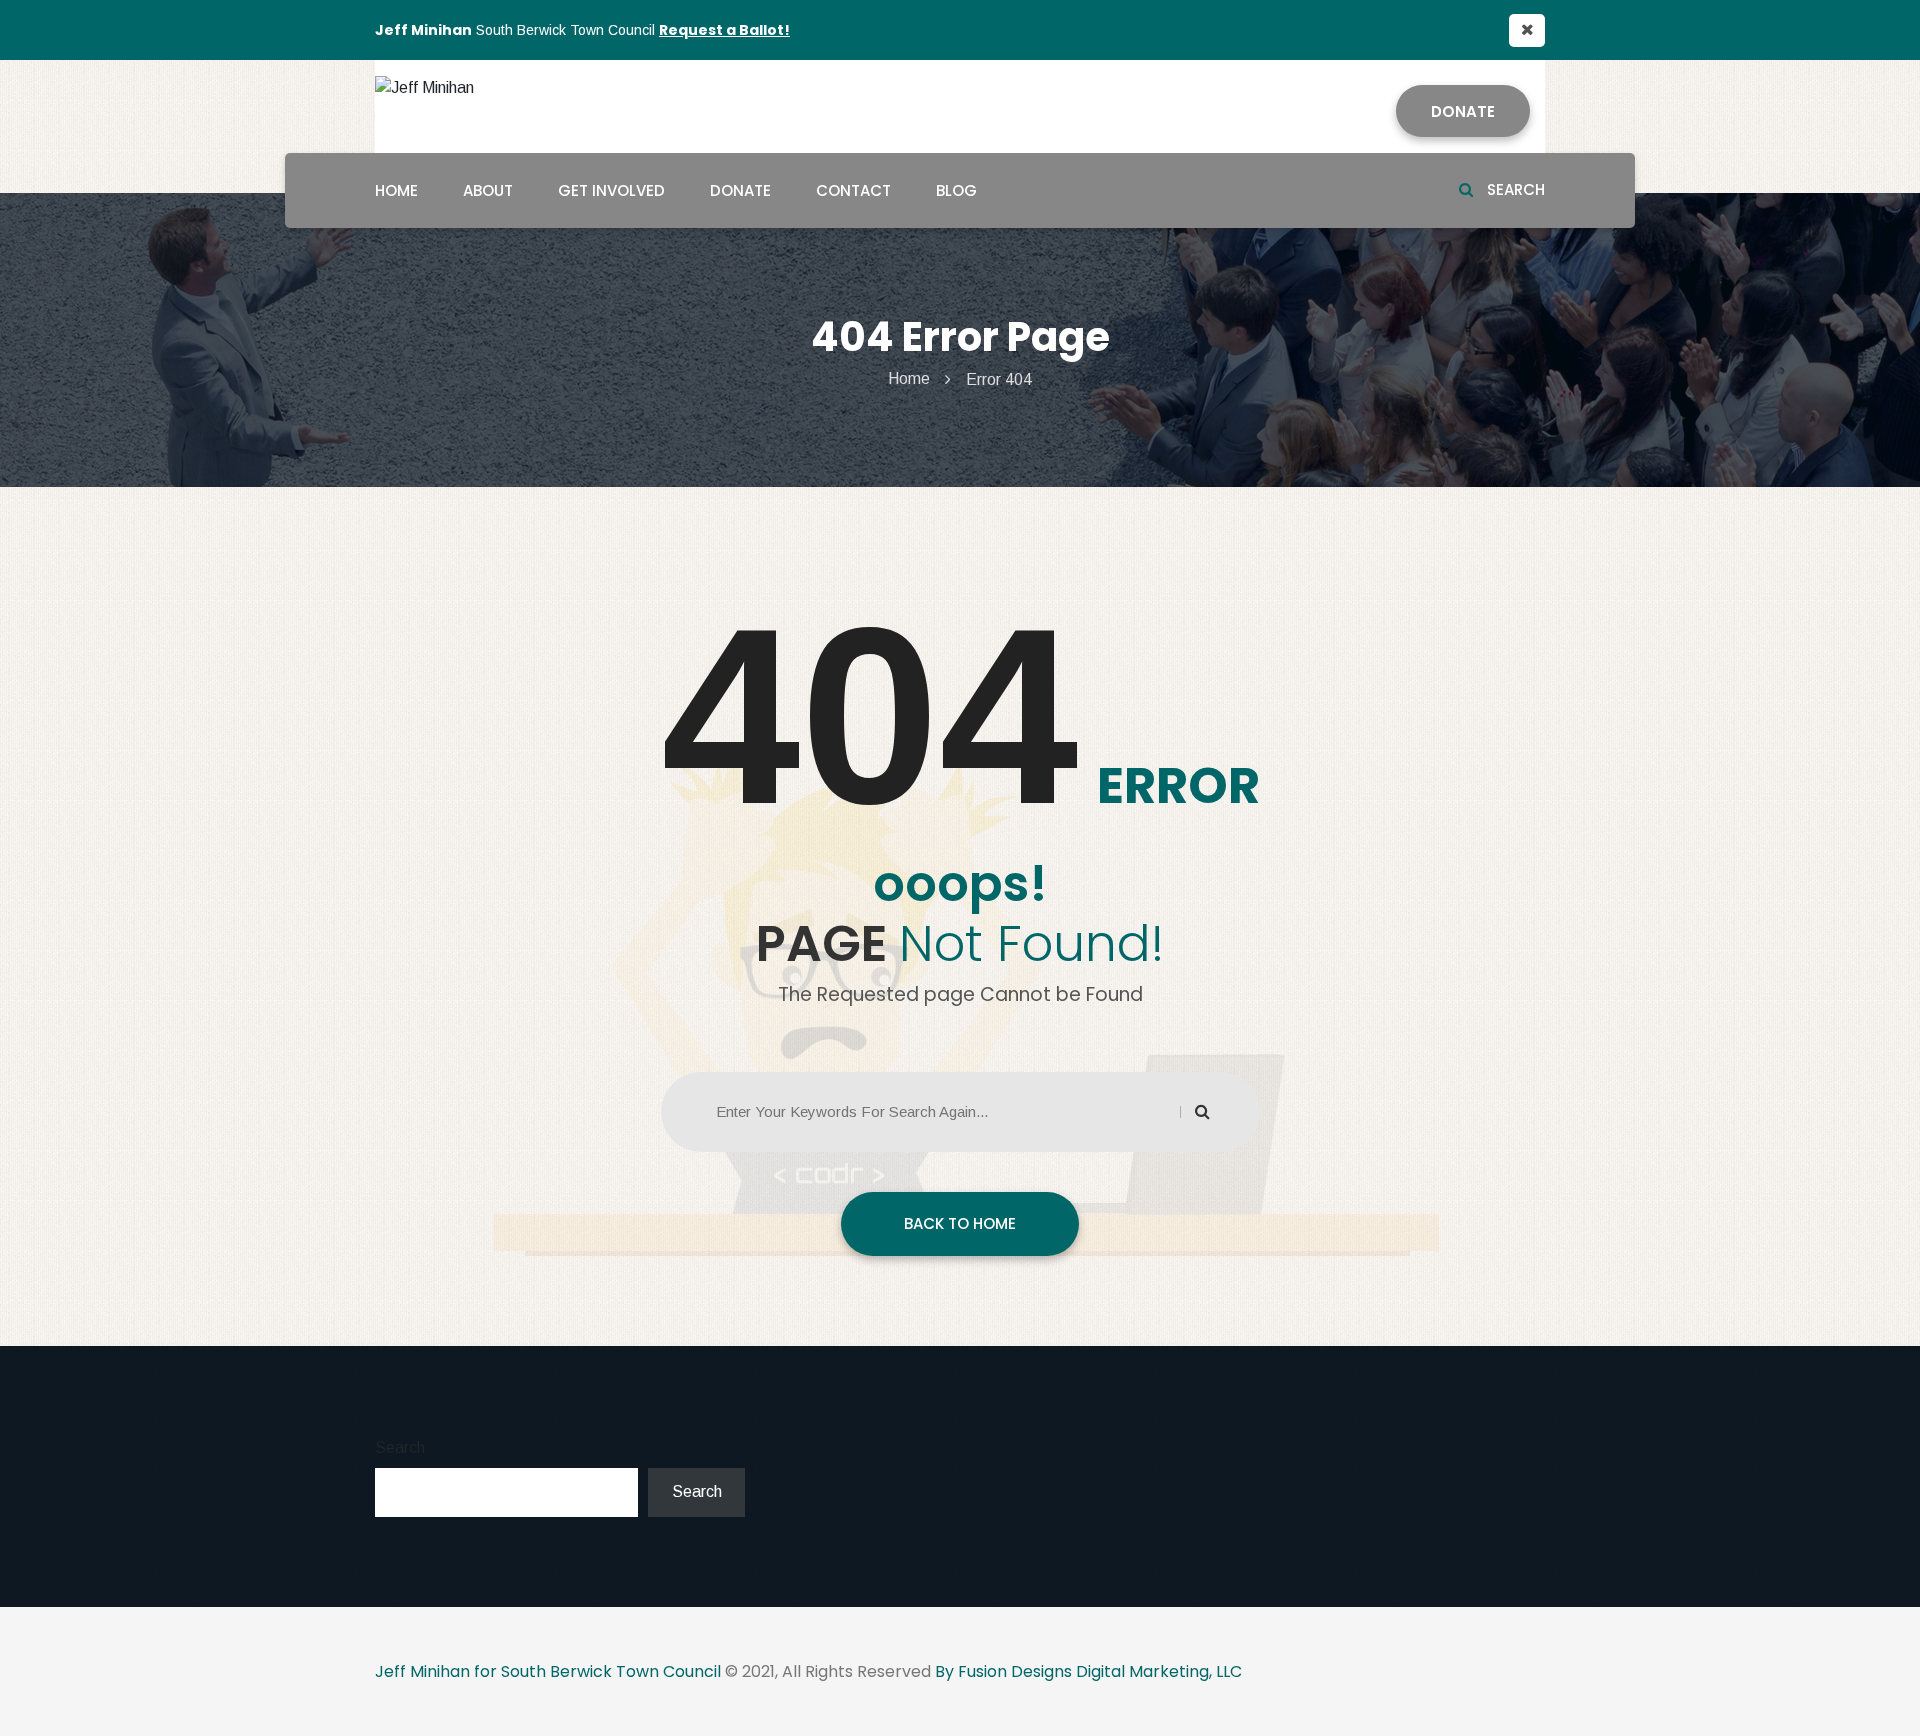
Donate (1463, 111)
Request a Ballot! (724, 30)
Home (396, 190)
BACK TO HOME (960, 1223)
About (488, 190)
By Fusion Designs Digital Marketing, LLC (1088, 1671)
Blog (956, 190)
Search (1514, 189)
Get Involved (611, 190)
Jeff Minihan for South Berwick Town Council (548, 1671)
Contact (853, 190)
